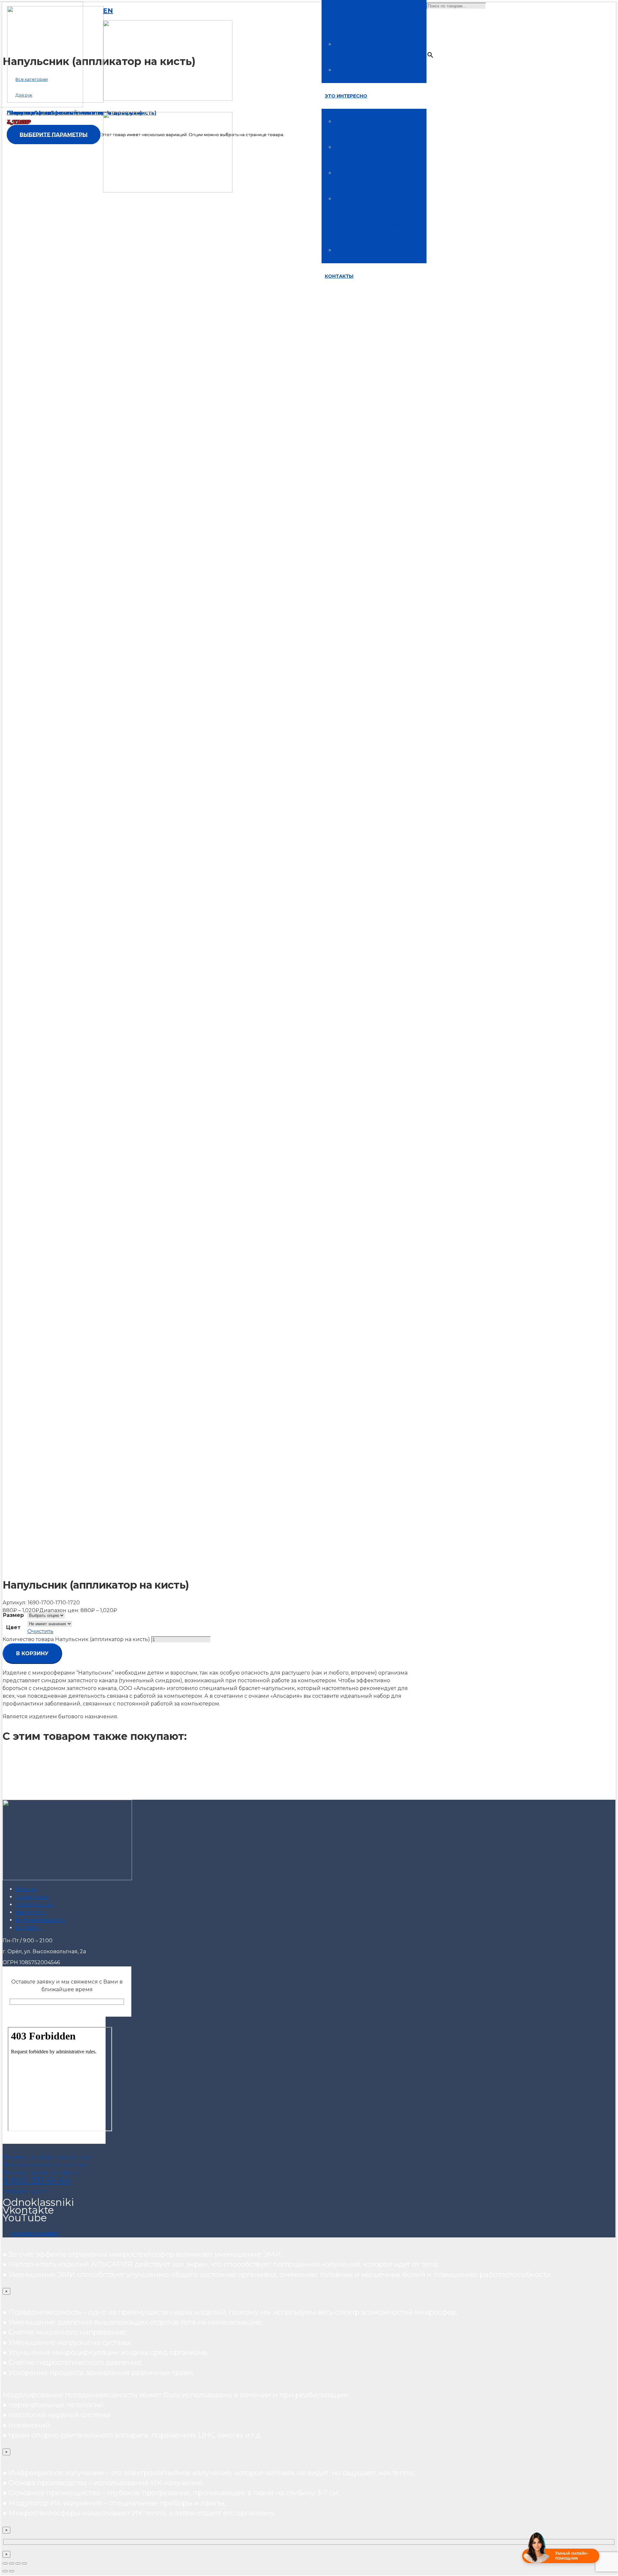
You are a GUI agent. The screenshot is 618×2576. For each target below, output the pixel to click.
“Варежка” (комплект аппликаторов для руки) (74, 113)
